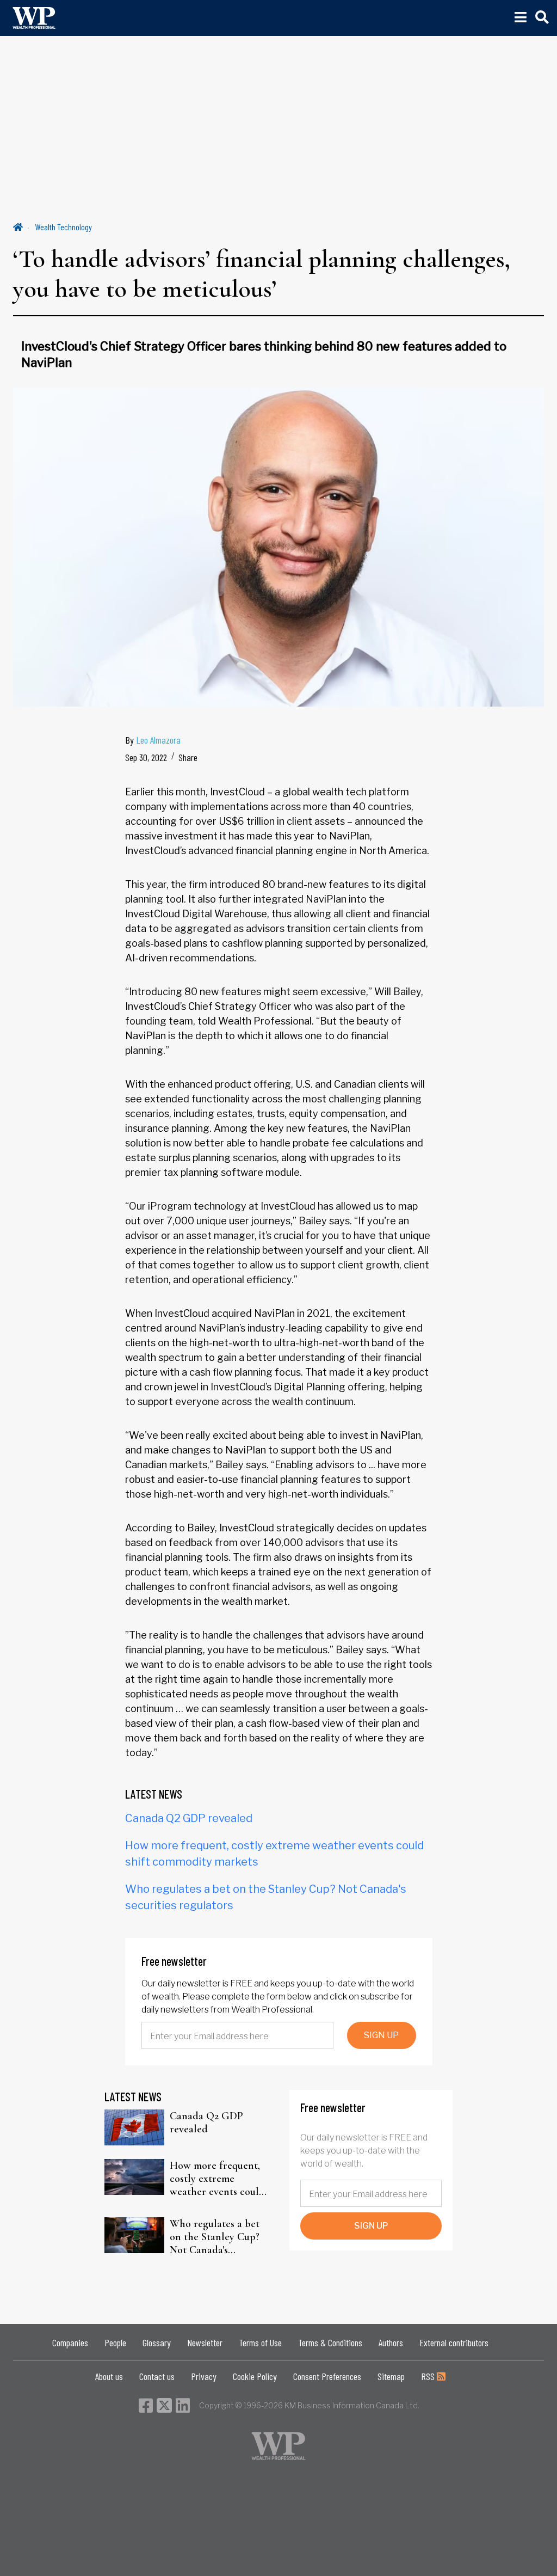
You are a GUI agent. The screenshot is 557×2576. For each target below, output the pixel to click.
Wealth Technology (64, 227)
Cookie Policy (255, 2376)
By (153, 740)
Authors (391, 2342)
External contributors (454, 2342)
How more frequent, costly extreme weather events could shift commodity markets (217, 2179)
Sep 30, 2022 (146, 757)
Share (188, 757)
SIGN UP (381, 2035)
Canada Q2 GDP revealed (189, 1818)
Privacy (204, 2376)
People (115, 2342)
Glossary (157, 2342)
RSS (429, 2376)
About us (109, 2376)
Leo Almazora (158, 740)
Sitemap (391, 2376)
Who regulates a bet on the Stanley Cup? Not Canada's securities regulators (215, 2237)
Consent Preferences (327, 2376)
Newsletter (205, 2342)
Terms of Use (260, 2342)
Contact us (157, 2376)
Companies (70, 2342)
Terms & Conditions (330, 2342)
